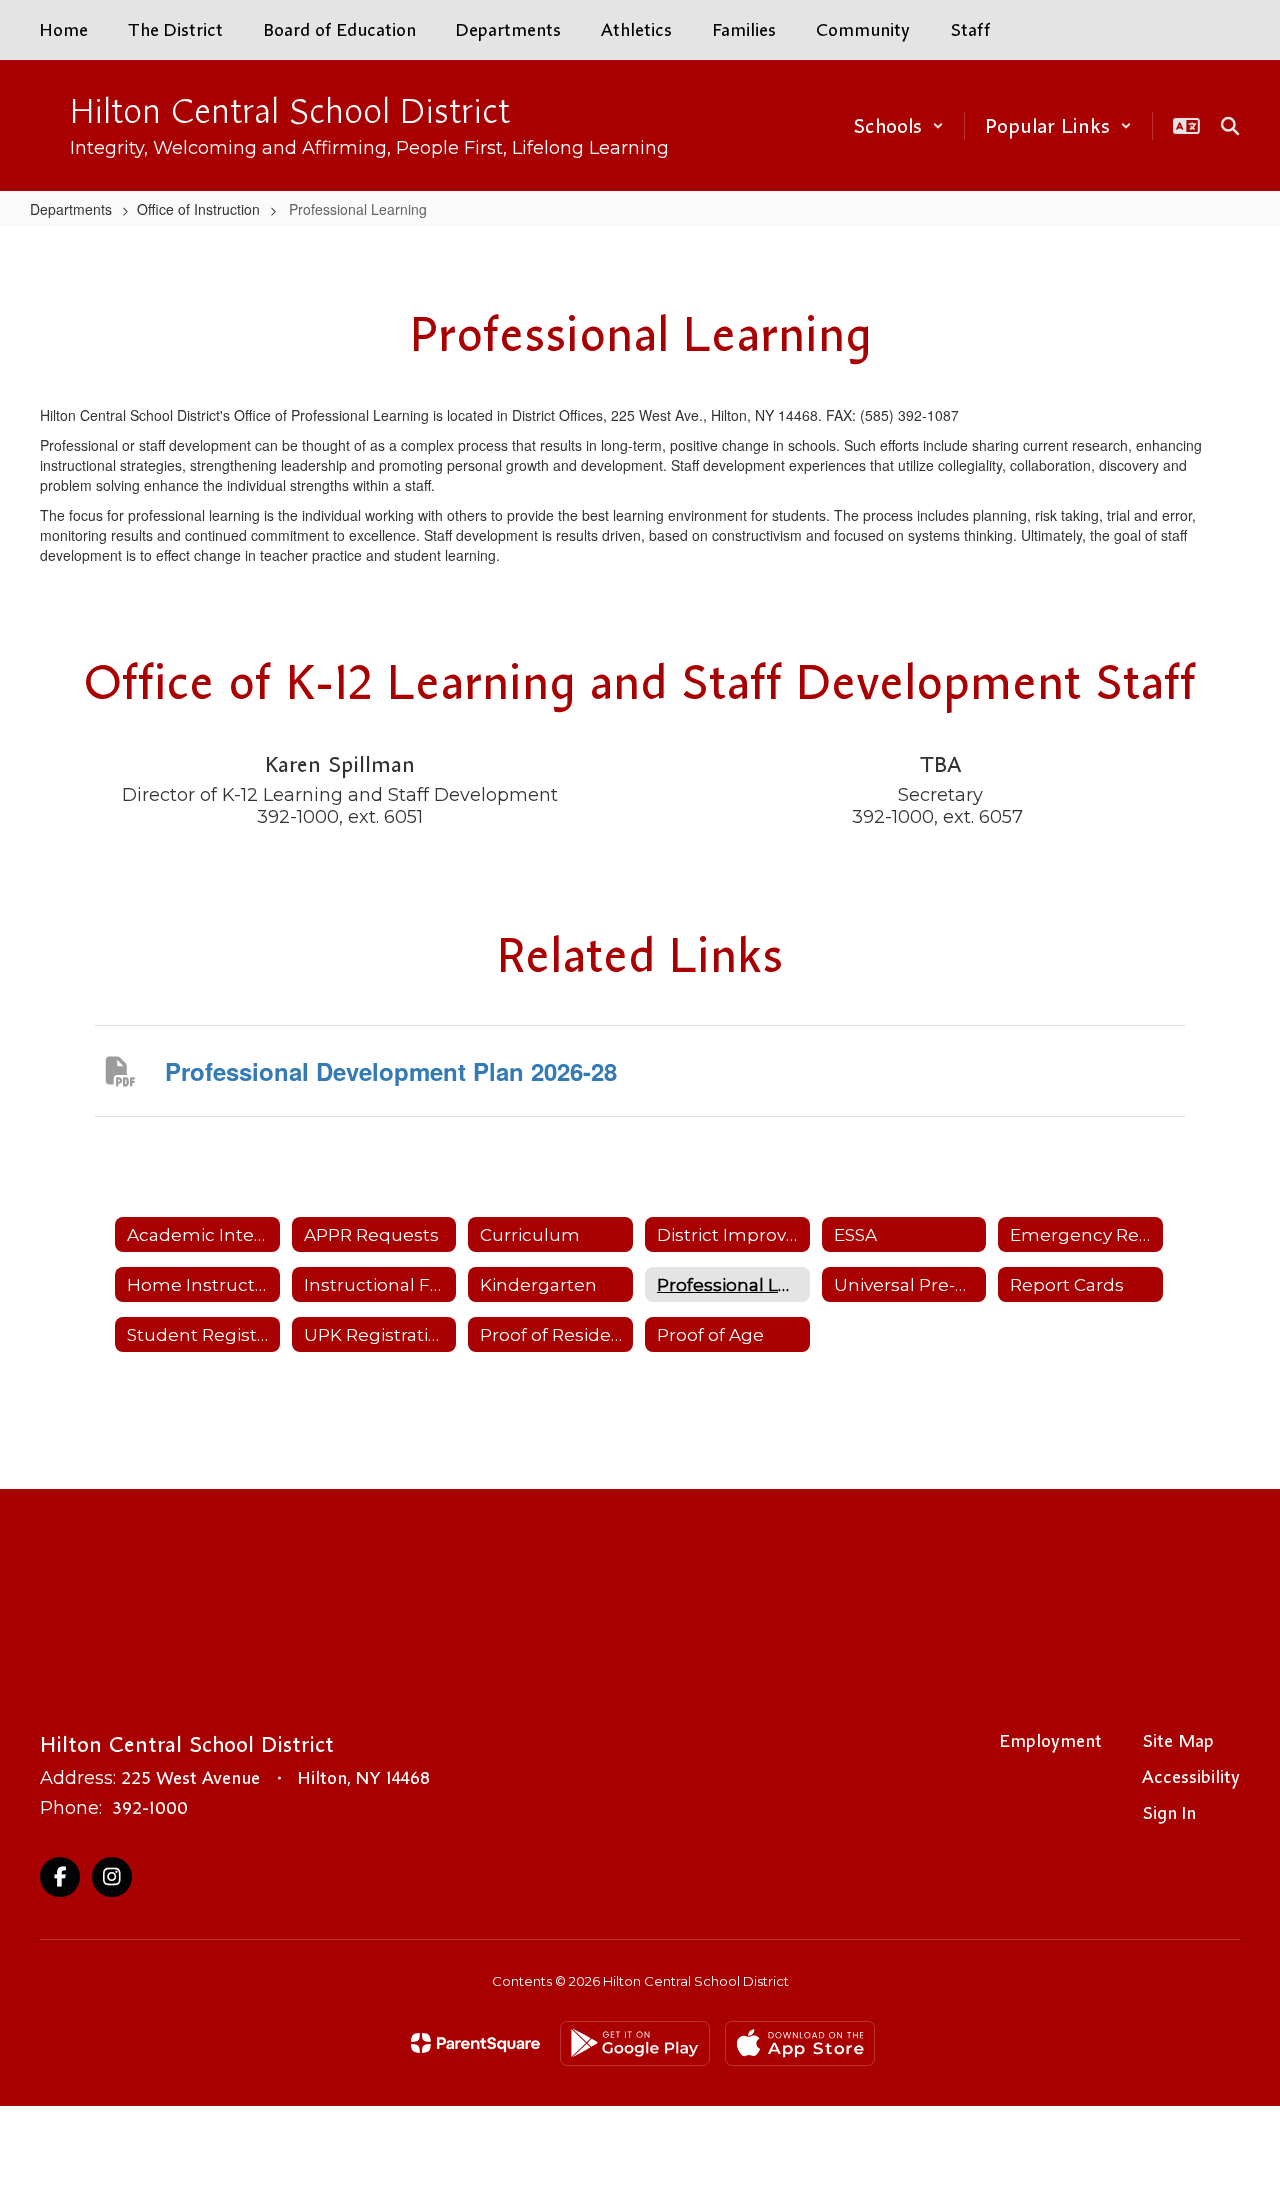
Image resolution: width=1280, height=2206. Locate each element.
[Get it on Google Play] (635, 2043)
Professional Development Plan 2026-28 (391, 1071)
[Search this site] (1230, 126)
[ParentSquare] (475, 2043)
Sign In (1169, 1813)
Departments (71, 209)
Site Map (1178, 1741)
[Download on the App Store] (800, 2043)
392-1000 (150, 1808)
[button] (898, 126)
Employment (1051, 1741)
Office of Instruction (198, 209)
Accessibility (1191, 1777)
